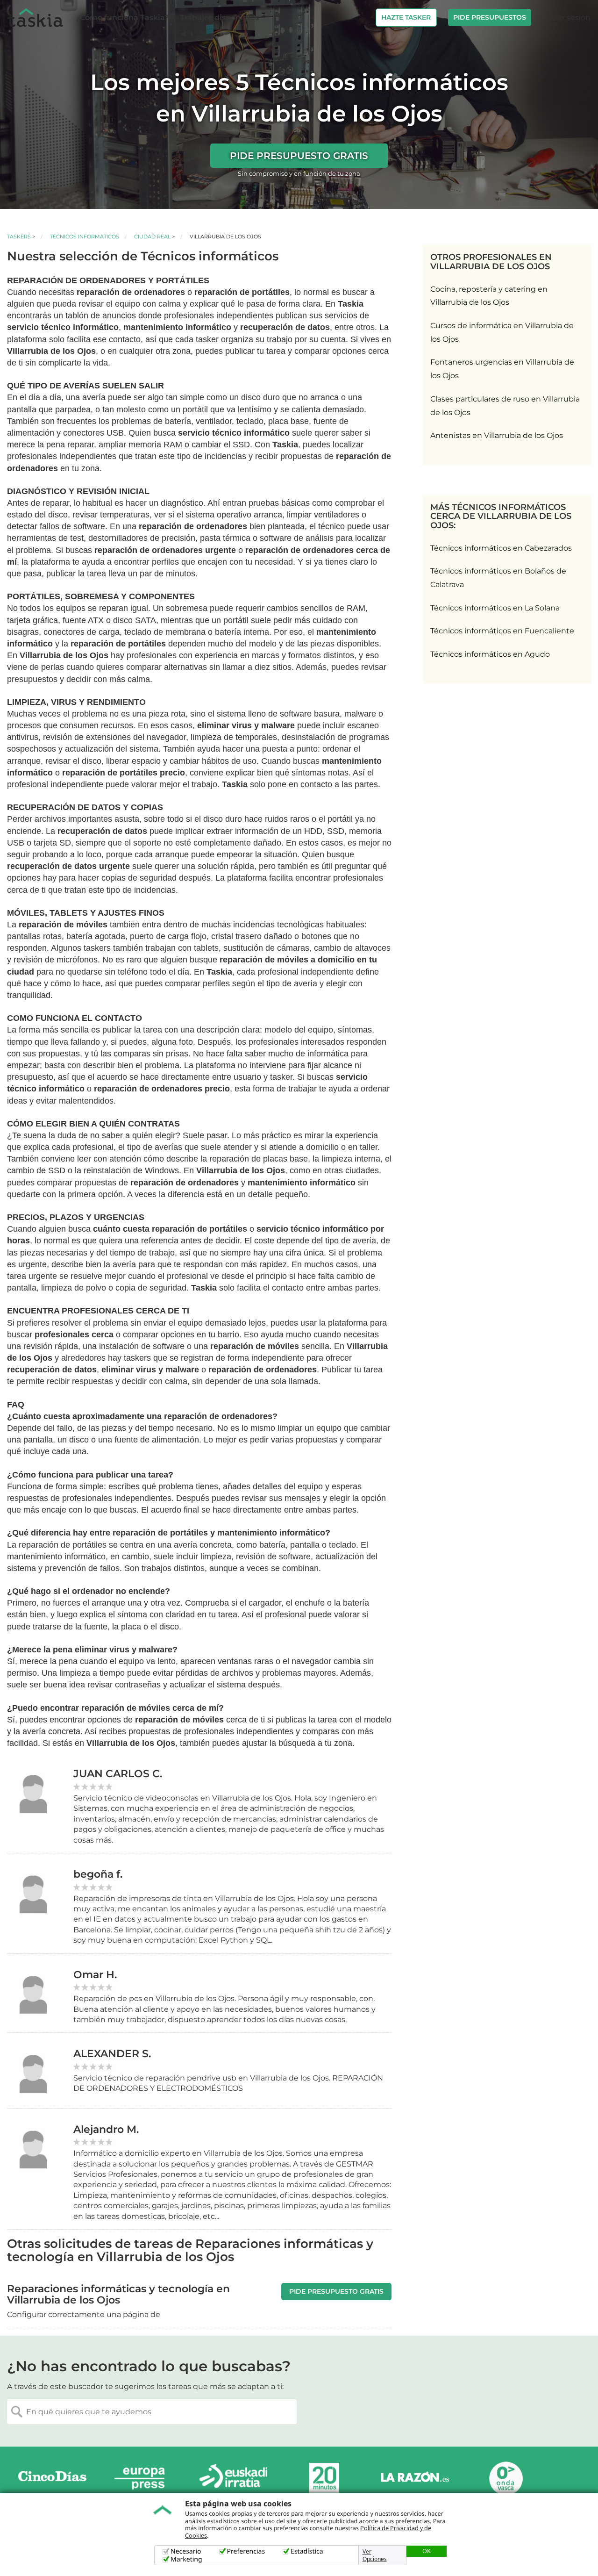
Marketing (186, 2559)
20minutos (324, 2478)
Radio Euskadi (234, 2478)
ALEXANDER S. (112, 2054)
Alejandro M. (106, 2129)
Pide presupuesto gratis (299, 156)
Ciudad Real (152, 237)
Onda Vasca (505, 2478)
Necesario (186, 2551)
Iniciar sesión (566, 18)
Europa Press (143, 2478)
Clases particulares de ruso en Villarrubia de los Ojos (505, 406)
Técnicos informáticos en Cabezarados (501, 548)
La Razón (415, 2478)
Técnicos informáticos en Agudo (490, 654)
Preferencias (246, 2551)
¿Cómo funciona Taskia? (122, 18)
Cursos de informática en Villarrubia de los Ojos (502, 332)
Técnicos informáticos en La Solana (495, 608)
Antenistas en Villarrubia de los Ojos (497, 435)
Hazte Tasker (406, 17)
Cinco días (52, 2478)
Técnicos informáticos (85, 237)
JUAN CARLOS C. (118, 1774)
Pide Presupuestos (490, 17)
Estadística (307, 2551)
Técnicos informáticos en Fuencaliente (502, 631)
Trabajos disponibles (219, 18)
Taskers (19, 237)
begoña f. (98, 1874)
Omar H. (95, 1975)
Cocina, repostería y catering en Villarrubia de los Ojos (489, 296)
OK (427, 2551)
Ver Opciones (375, 2555)
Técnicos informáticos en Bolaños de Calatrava (498, 578)
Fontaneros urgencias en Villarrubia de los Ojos (502, 369)
